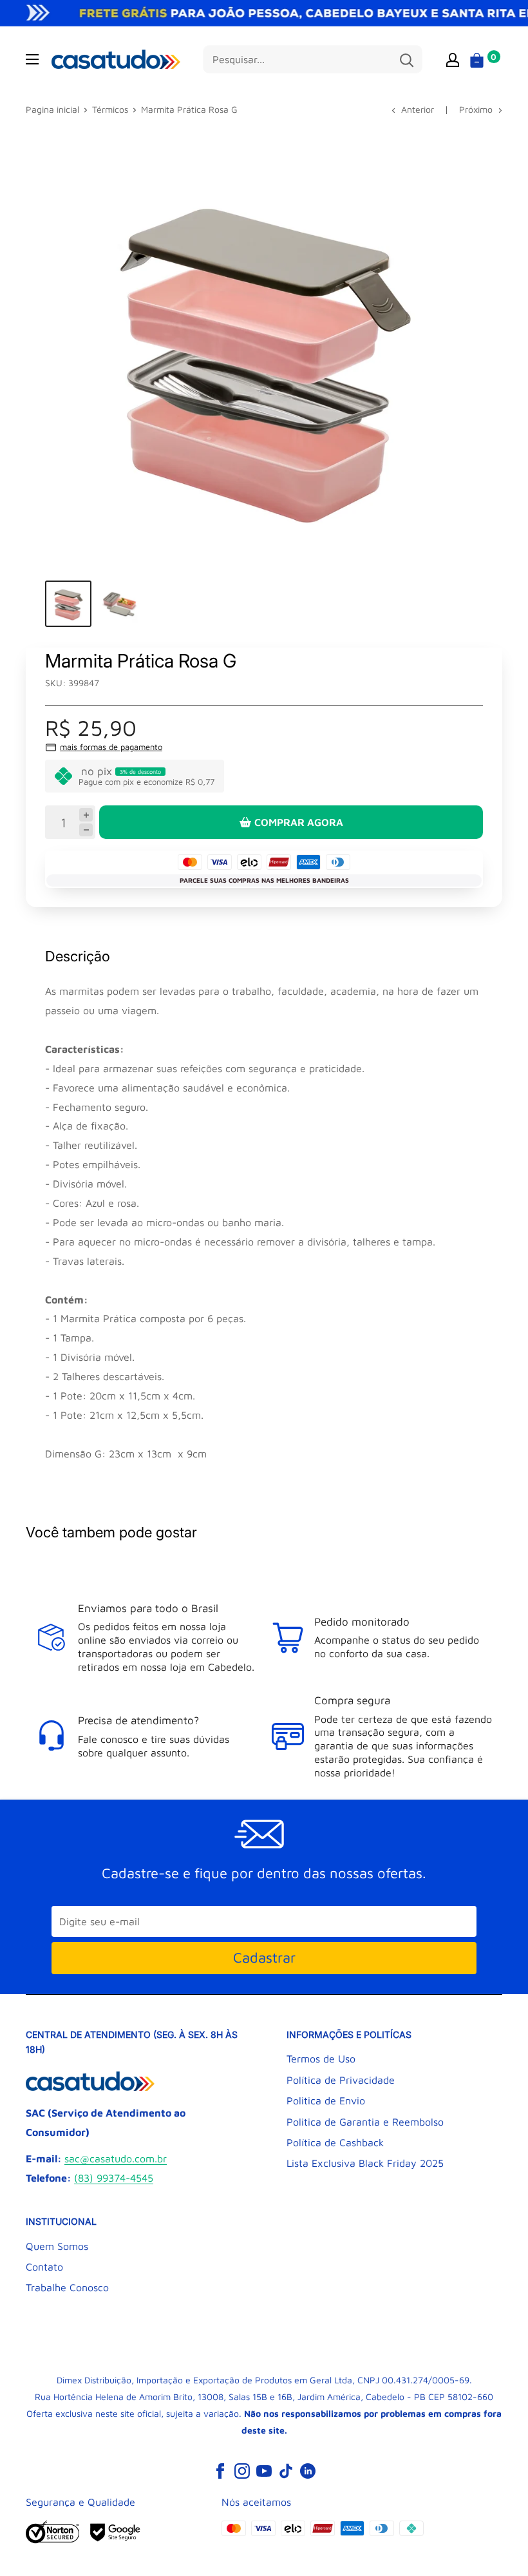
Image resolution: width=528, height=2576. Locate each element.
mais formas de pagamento (111, 747)
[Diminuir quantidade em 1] (86, 830)
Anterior (418, 109)
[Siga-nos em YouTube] (264, 2471)
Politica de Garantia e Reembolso (365, 2122)
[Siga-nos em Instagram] (242, 2471)
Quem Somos (57, 2246)
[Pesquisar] (406, 59)
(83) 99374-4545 (114, 2178)
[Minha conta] (453, 59)
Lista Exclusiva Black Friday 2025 (365, 2163)
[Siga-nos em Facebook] (220, 2471)
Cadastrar (264, 1957)
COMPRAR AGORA (299, 822)
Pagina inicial (52, 109)
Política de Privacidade (341, 2080)
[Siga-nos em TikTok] (286, 2471)
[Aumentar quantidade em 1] (86, 815)
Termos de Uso (321, 2059)
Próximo (476, 109)
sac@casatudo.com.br (116, 2158)
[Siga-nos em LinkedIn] (308, 2471)
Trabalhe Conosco (67, 2287)
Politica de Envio (326, 2100)
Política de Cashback (335, 2142)
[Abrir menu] (32, 59)
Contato (44, 2267)
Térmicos (110, 109)
